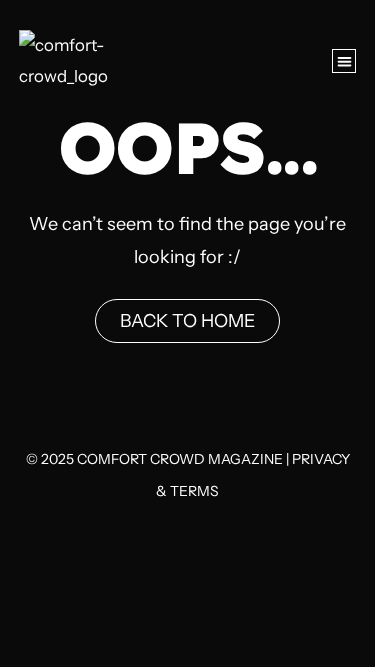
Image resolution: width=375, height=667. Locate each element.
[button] (344, 61)
